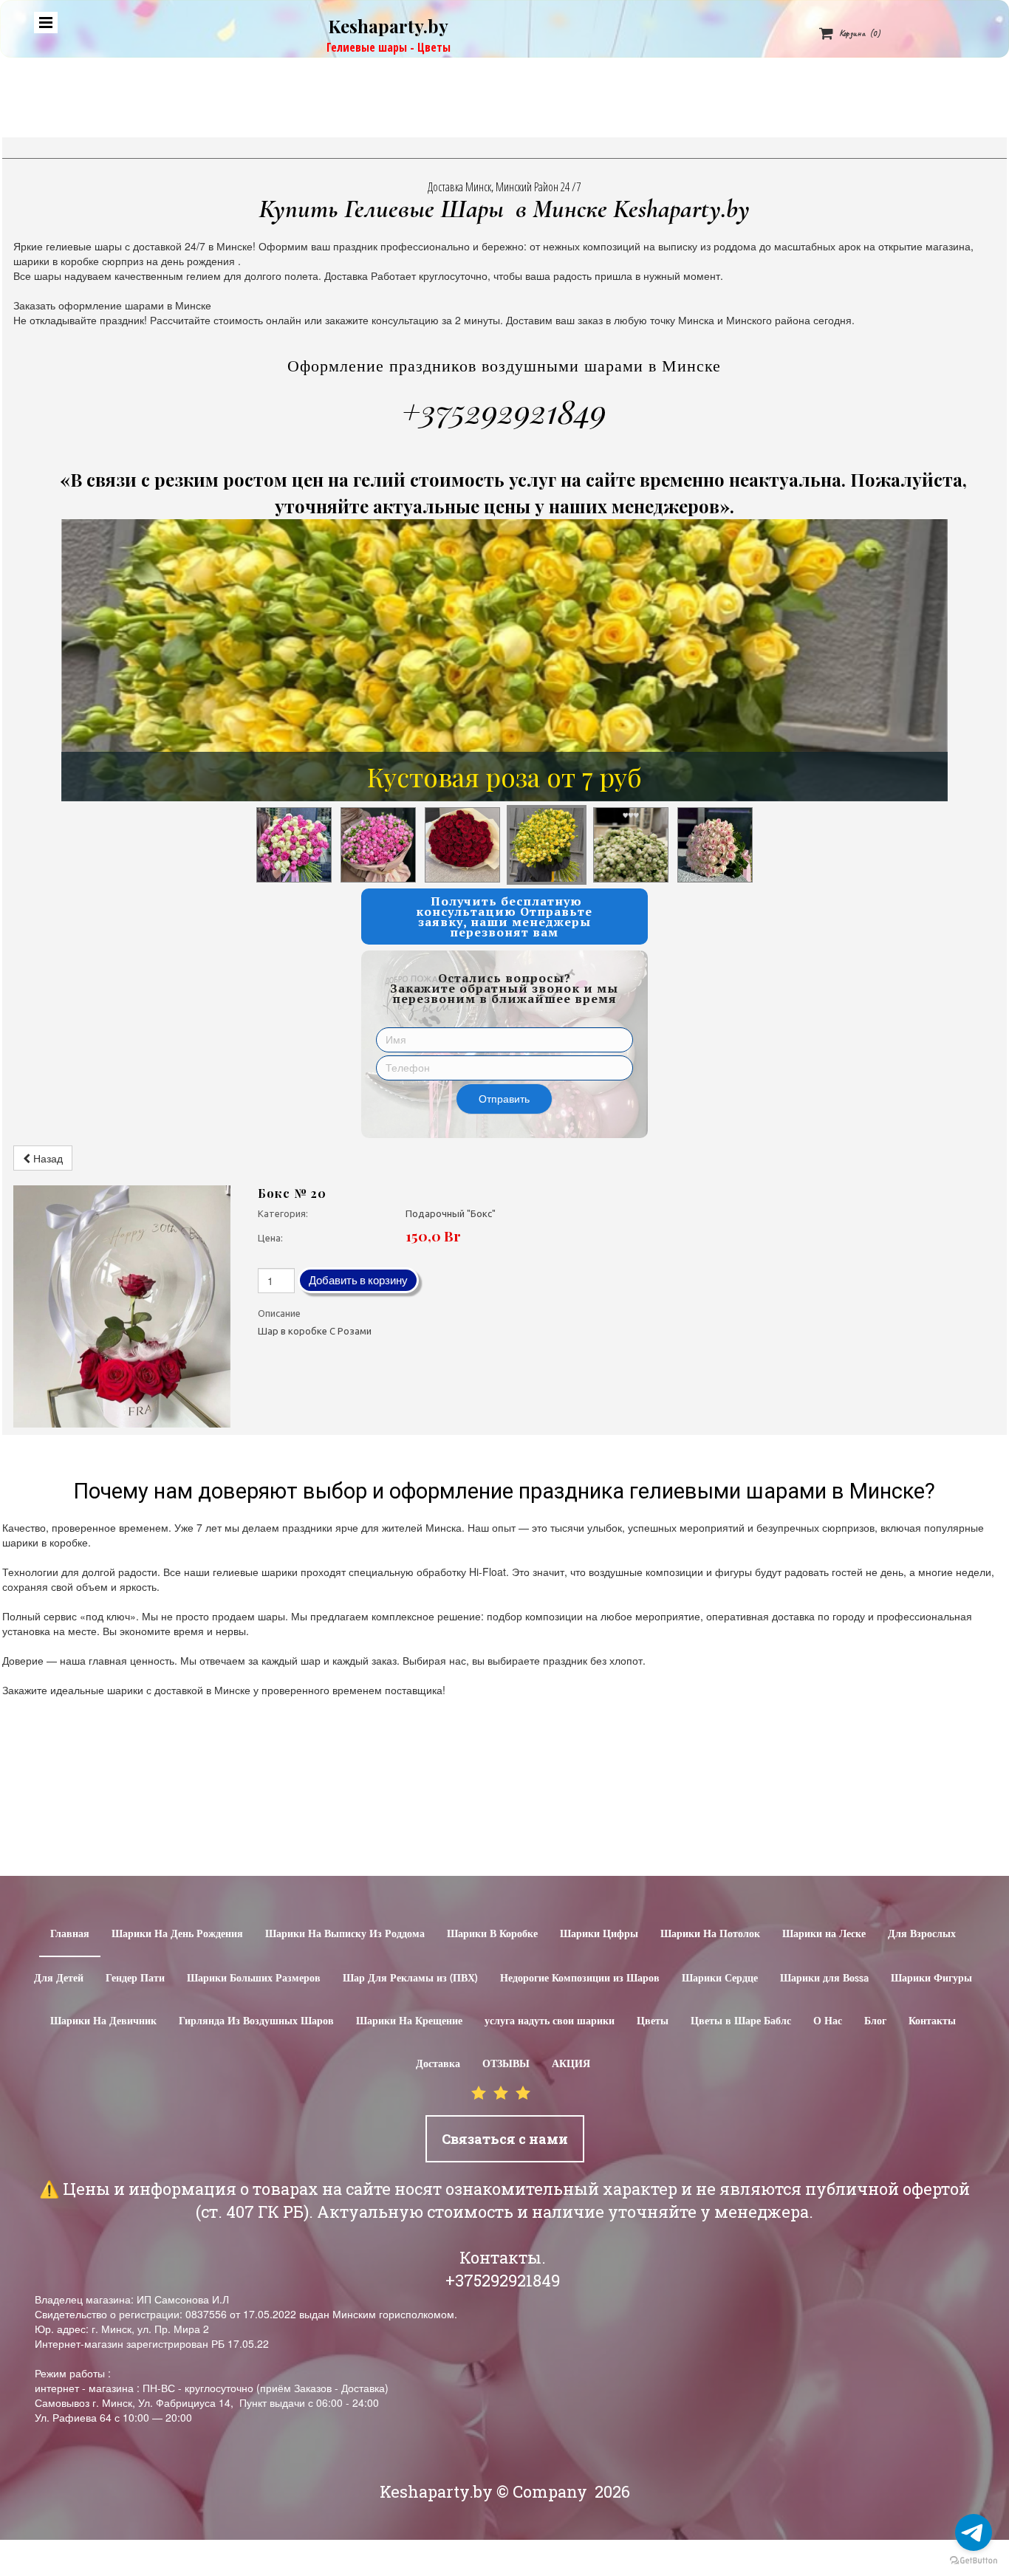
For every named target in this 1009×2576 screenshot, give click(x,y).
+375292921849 (504, 411)
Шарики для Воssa (824, 1979)
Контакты (932, 2021)
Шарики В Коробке (492, 1934)
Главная (70, 1934)
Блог (875, 2021)
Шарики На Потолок (710, 1934)
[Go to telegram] (974, 2532)
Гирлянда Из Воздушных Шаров (256, 2021)
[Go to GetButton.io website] (974, 2561)
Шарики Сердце (720, 1979)
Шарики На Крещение (409, 2021)
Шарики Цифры (599, 1934)
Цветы (653, 2021)
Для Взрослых (922, 1934)
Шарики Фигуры (931, 1979)
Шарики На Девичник (103, 2021)
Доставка (438, 2064)
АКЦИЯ (571, 2064)
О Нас (828, 2021)
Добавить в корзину (358, 1280)
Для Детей (59, 1979)
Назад (47, 1158)
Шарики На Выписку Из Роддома (345, 1934)
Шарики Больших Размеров (254, 1979)
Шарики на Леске (824, 1934)
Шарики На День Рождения (177, 1934)
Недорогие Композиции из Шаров (580, 1979)
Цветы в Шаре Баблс (741, 2021)
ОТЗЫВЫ (506, 2064)
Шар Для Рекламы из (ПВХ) (410, 1979)
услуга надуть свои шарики (550, 2021)
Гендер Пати (135, 1979)
